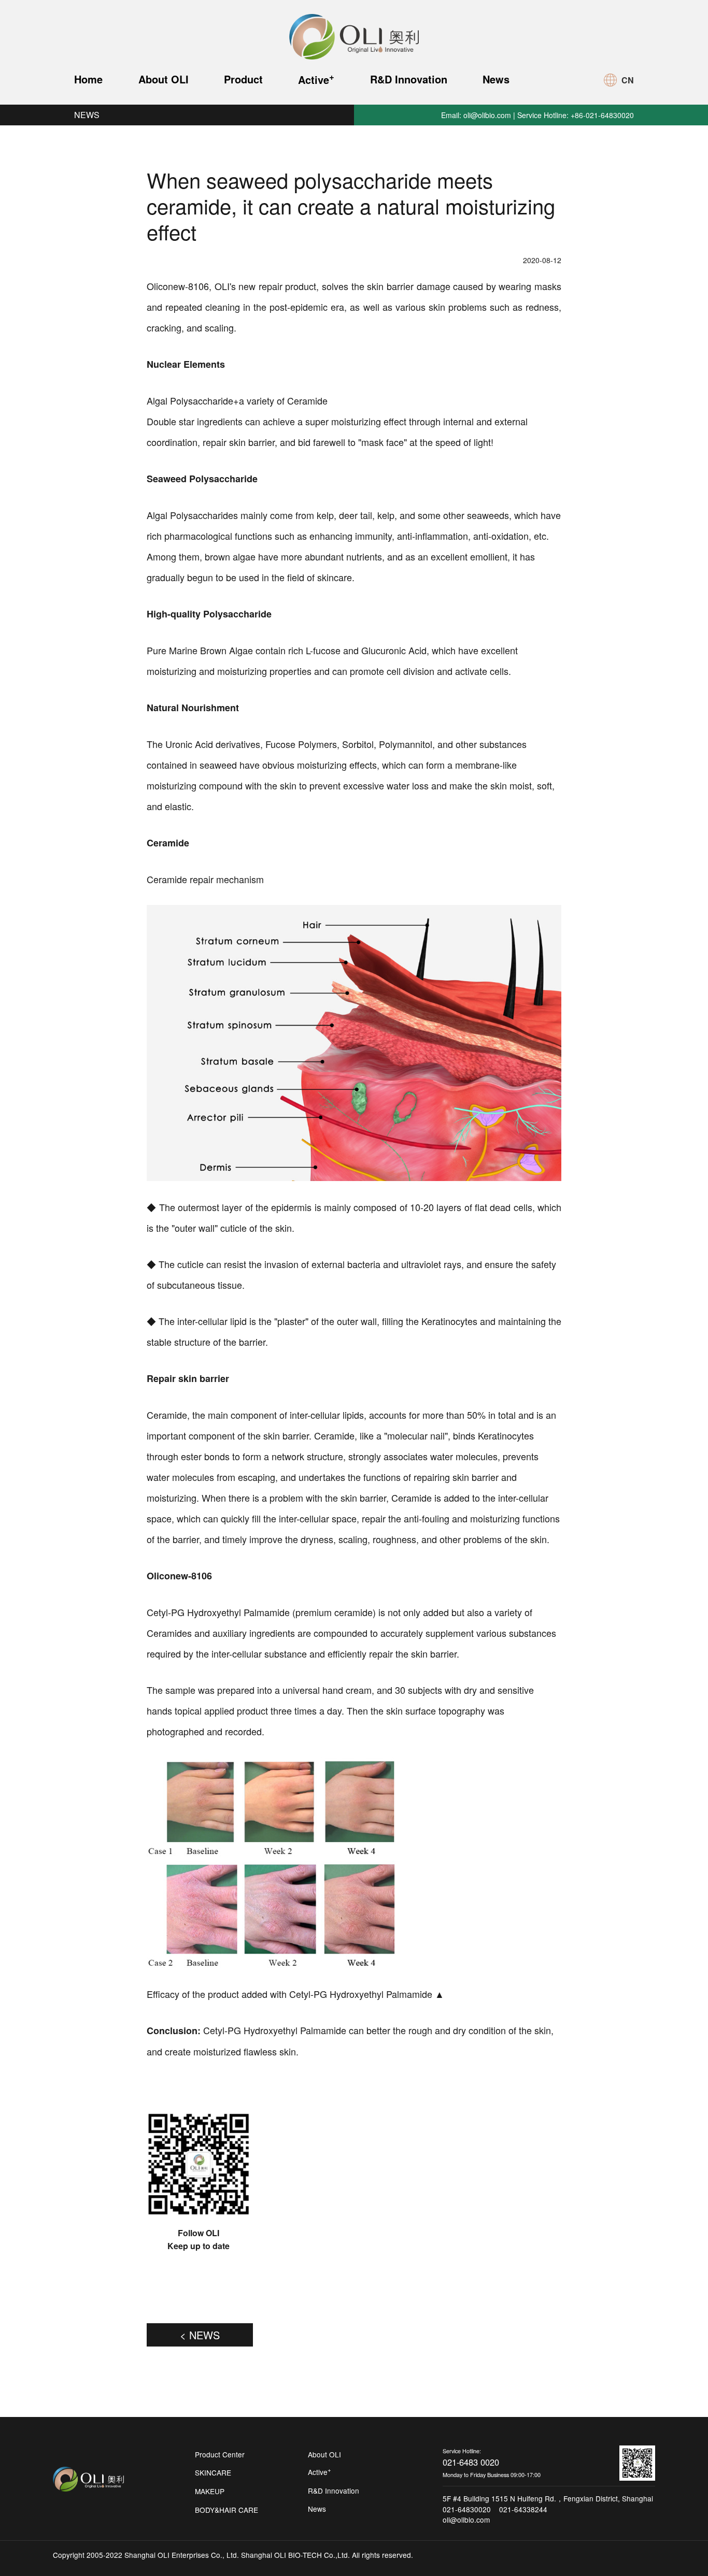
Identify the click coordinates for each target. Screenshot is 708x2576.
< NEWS (200, 2335)
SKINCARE (213, 2472)
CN (628, 80)
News (496, 79)
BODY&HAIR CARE (226, 2510)
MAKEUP (210, 2491)
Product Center (220, 2454)
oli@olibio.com (487, 115)
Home (88, 79)
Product (243, 79)
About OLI (164, 79)
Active (316, 78)
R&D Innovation (409, 79)
